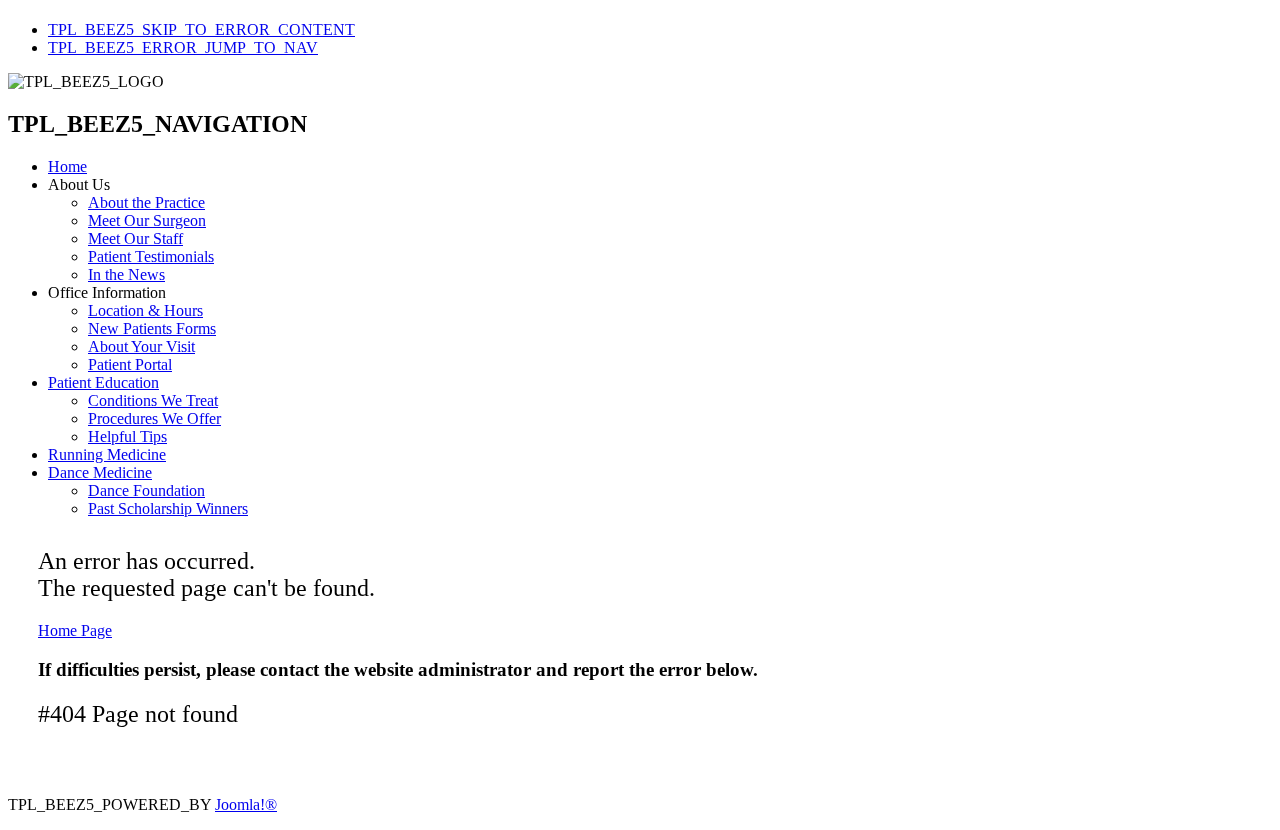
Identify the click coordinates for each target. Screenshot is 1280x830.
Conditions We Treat (153, 400)
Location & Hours (145, 310)
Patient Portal (130, 364)
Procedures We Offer (154, 418)
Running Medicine (107, 454)
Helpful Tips (127, 436)
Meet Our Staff (135, 238)
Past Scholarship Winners (168, 508)
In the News (126, 274)
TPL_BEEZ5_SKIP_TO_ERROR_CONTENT (201, 29)
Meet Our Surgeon (147, 220)
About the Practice (146, 202)
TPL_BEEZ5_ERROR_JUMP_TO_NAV (183, 47)
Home (67, 166)
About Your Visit (141, 346)
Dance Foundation (146, 490)
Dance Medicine (100, 472)
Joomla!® (246, 804)
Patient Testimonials (151, 256)
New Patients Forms (152, 328)
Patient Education (103, 382)
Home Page (75, 630)
